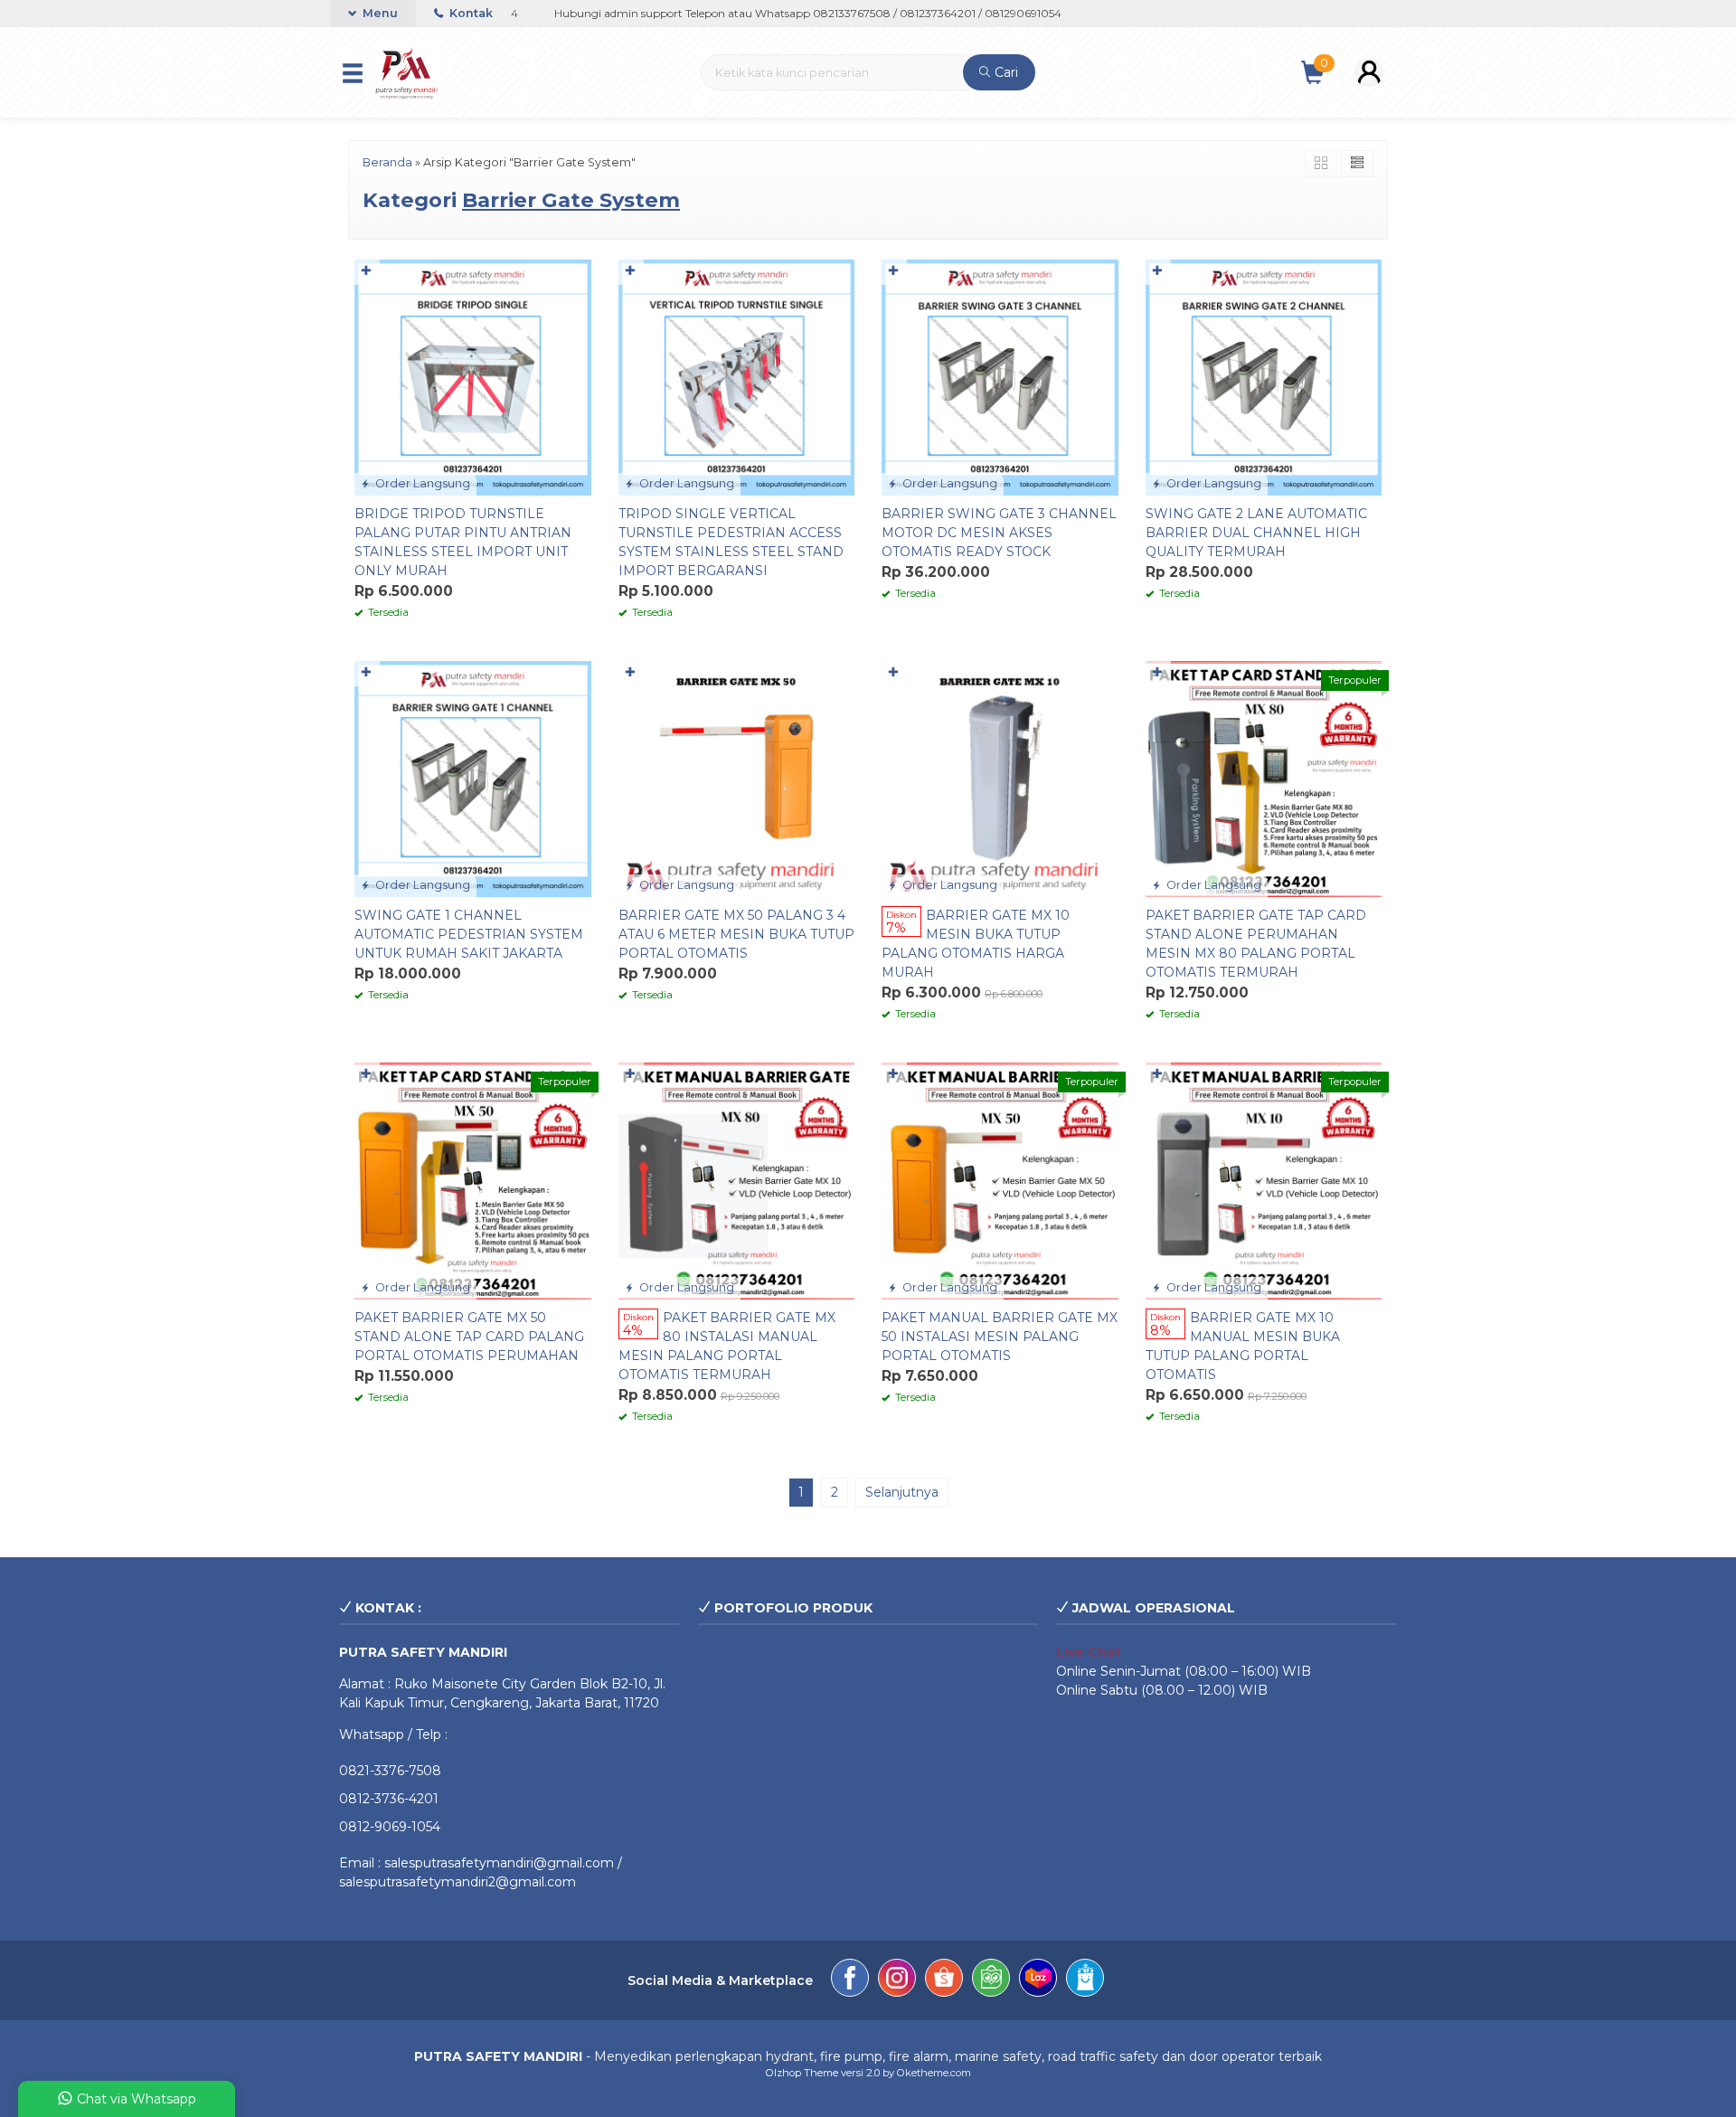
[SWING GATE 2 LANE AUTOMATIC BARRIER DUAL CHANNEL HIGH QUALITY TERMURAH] (1264, 376)
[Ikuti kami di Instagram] (897, 1980)
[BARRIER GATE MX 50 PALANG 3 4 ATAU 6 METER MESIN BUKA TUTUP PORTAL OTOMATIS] (737, 778)
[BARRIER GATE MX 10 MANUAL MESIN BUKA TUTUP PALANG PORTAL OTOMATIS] (1264, 1180)
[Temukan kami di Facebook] (850, 1980)
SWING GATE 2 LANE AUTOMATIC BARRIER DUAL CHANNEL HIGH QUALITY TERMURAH (1256, 533)
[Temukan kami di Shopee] (944, 1980)
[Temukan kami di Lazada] (1038, 1980)
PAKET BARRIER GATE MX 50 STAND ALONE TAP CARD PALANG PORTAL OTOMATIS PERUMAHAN (469, 1337)
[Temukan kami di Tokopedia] (991, 1980)
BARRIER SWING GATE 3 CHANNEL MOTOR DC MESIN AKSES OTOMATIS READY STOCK (999, 533)
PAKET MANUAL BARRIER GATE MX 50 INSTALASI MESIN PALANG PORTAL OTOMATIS (1000, 1337)
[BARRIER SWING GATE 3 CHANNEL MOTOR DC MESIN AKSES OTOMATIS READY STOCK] (1000, 376)
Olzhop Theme (802, 2073)
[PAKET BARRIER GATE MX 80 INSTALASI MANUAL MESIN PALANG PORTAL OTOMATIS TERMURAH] (737, 1180)
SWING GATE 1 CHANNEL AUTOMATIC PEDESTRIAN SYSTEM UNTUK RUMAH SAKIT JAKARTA (469, 934)
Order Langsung (421, 483)
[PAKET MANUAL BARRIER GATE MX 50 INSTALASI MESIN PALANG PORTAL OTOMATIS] (1000, 1180)
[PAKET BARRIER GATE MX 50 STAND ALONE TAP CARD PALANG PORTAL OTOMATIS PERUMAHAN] (473, 1180)
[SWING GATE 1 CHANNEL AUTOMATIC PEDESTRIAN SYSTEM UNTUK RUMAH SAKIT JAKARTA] (473, 778)
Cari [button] (1005, 72)
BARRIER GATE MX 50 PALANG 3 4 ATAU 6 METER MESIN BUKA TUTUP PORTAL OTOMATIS (736, 934)
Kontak (470, 13)
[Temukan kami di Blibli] (1085, 1980)
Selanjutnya (902, 1492)
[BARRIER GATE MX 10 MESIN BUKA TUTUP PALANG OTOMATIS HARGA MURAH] (1000, 778)
